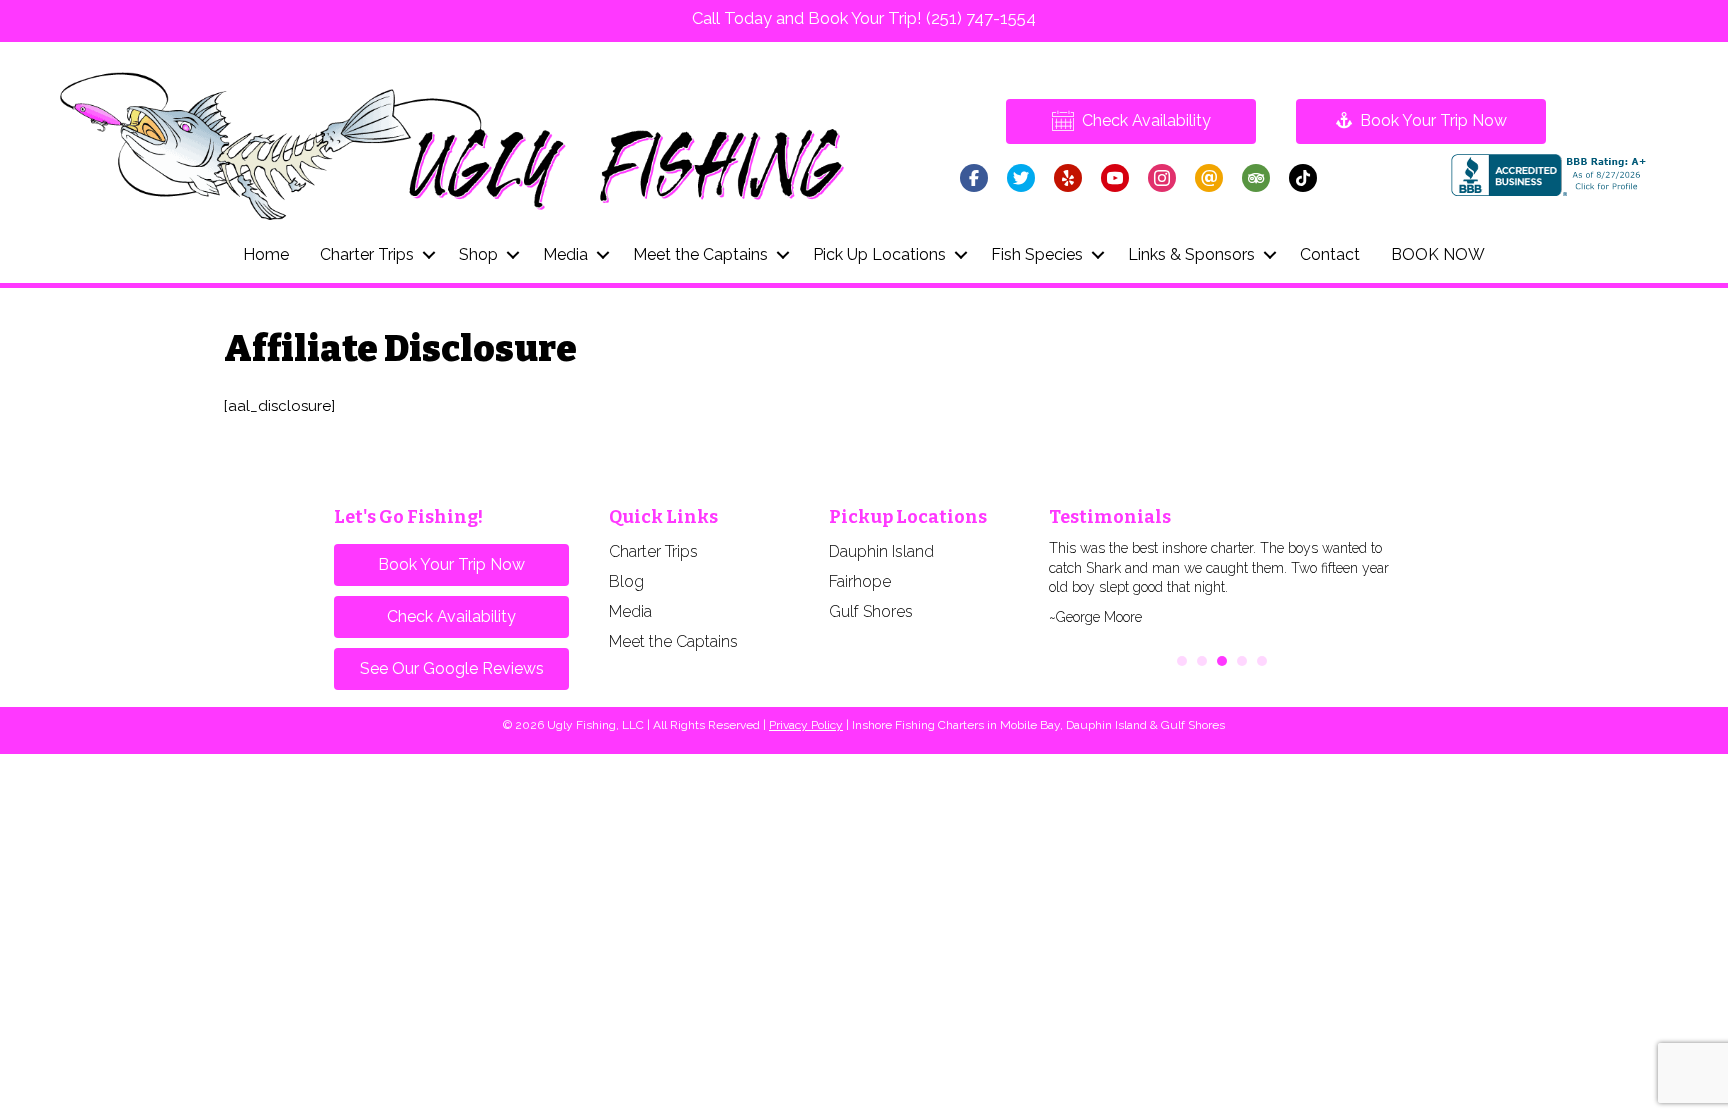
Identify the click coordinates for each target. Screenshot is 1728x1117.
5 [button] (1262, 661)
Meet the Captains (700, 254)
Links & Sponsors (1191, 254)
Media (565, 254)
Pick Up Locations (879, 254)
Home (266, 254)
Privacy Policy (806, 725)
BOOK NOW (1438, 254)
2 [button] (1202, 661)
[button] (428, 255)
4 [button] (1242, 661)
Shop (478, 254)
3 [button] (1222, 661)
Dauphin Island (881, 551)
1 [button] (1182, 661)
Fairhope (860, 581)
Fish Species (1037, 254)
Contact (1330, 254)
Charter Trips (367, 254)
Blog (626, 581)
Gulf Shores (871, 611)
